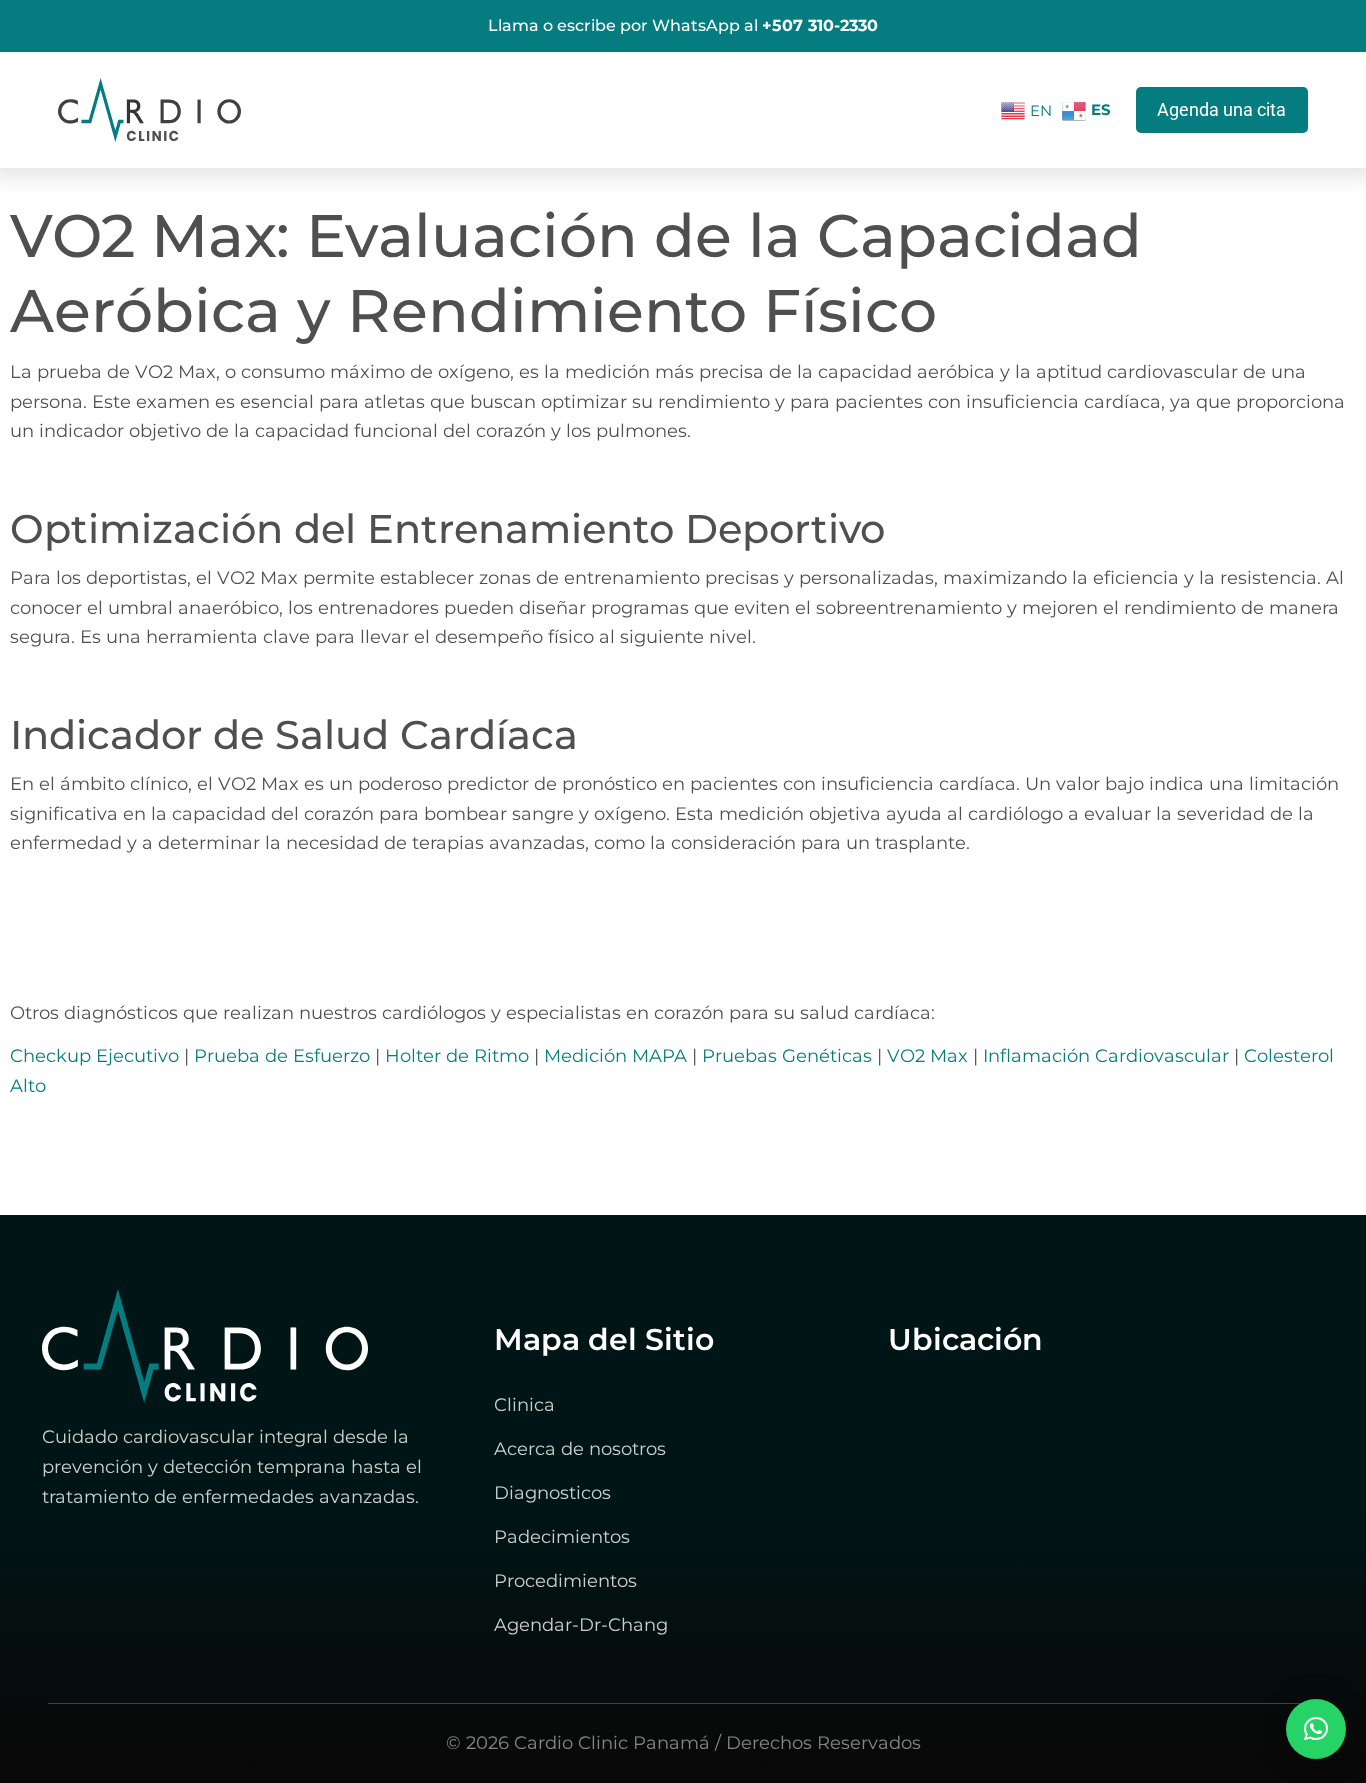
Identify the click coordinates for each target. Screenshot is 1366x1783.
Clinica (524, 1405)
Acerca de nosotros (580, 1449)
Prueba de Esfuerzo (282, 1056)
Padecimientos (562, 1537)
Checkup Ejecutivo (94, 1056)
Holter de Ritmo (457, 1056)
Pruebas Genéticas (787, 1056)
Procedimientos (565, 1581)
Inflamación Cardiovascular (1106, 1056)
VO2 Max (927, 1056)
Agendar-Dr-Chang (581, 1625)
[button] (1316, 1729)
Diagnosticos (552, 1493)
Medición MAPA (615, 1056)
